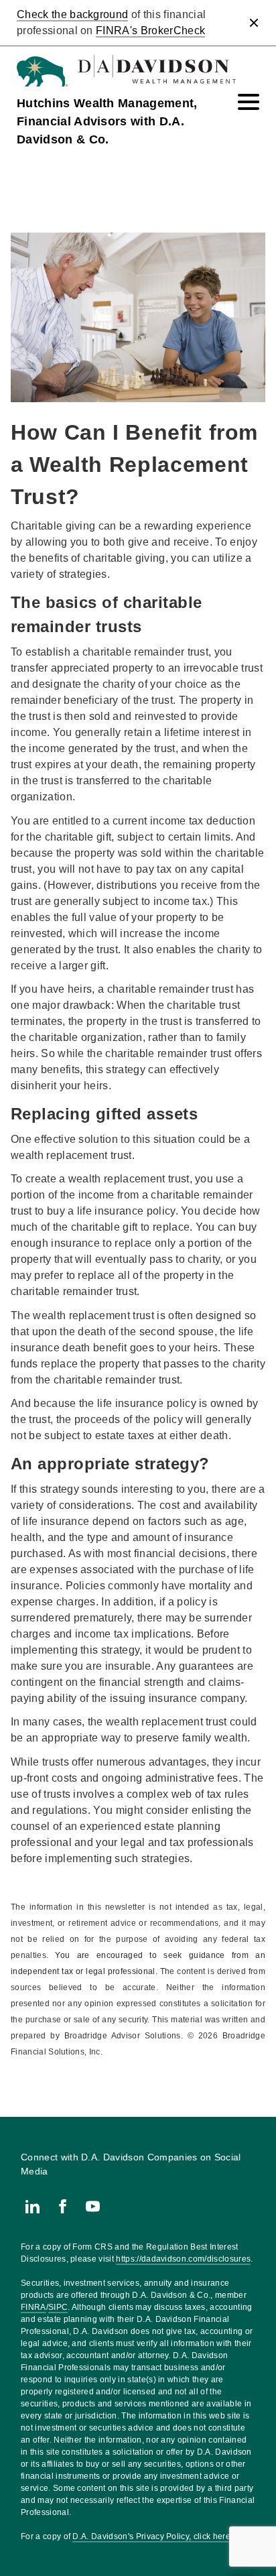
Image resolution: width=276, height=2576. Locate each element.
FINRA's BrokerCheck (150, 30)
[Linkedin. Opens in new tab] (32, 2206)
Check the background (72, 14)
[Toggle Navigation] (249, 102)
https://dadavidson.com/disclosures (183, 2259)
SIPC (58, 2307)
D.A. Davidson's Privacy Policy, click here (151, 2536)
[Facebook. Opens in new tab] (63, 2206)
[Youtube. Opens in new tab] (93, 2206)
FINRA (33, 2307)
